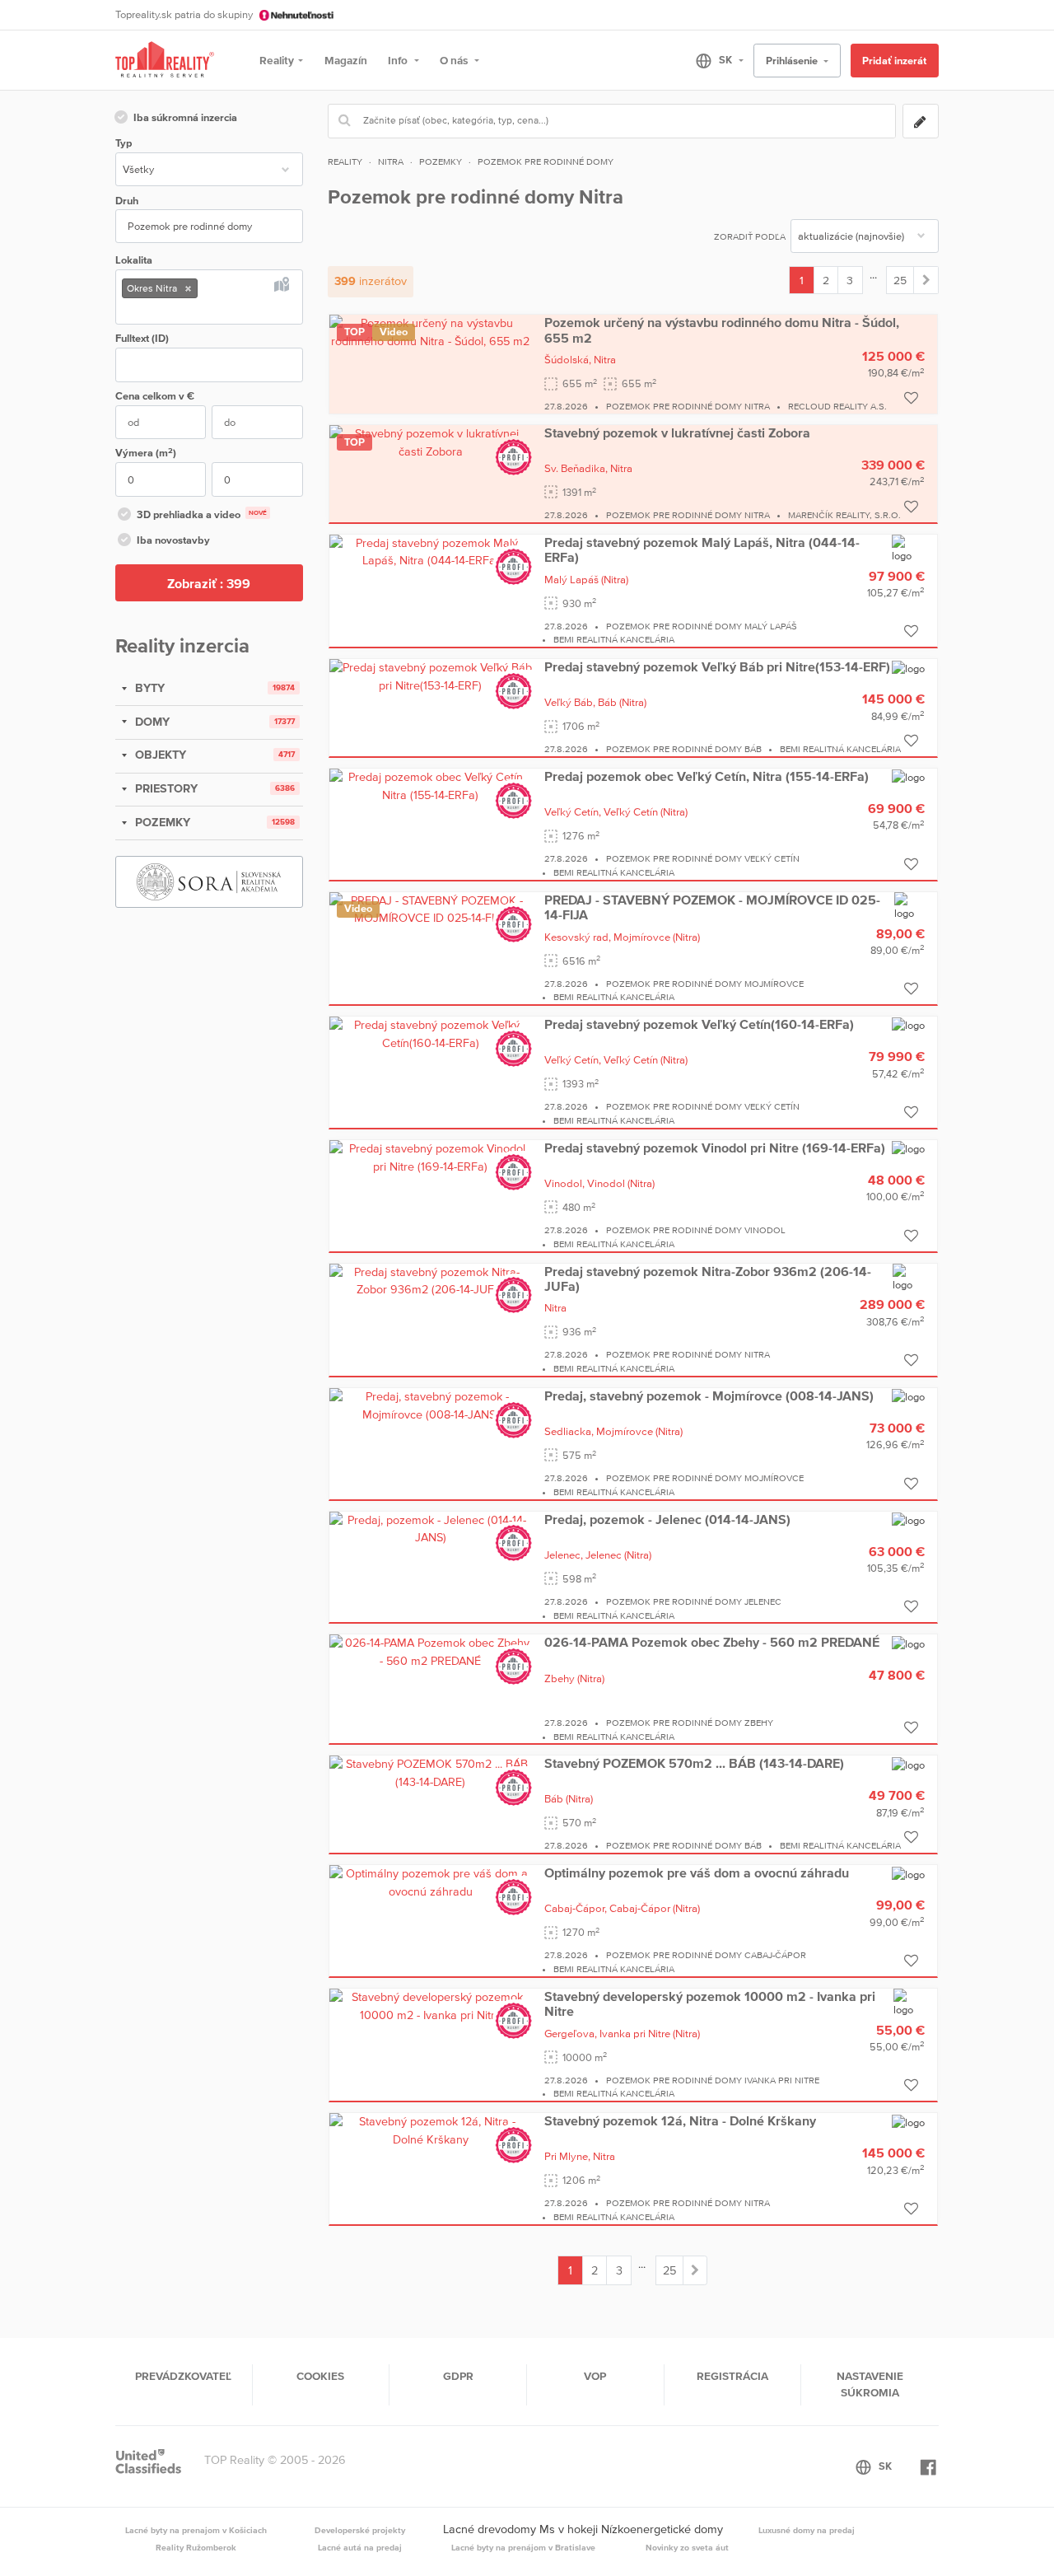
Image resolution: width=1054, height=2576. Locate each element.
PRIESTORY (165, 788)
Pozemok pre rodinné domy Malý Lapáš (702, 626)
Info (399, 60)
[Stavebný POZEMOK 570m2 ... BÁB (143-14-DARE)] (431, 1772)
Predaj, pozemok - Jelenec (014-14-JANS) (667, 1519)
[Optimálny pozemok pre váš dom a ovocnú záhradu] (431, 1882)
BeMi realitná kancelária (614, 639)
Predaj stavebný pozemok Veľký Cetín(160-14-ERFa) (699, 1024)
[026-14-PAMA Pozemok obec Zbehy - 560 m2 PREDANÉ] (431, 1651)
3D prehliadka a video (202, 514)
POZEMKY (161, 822)
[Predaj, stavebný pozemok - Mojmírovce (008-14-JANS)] (431, 1405)
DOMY (151, 722)
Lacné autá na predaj (360, 2547)
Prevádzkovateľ (183, 2376)
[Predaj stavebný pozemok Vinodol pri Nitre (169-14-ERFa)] (431, 1157)
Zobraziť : (209, 583)
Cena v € (155, 396)
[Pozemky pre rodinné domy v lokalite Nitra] (926, 280)
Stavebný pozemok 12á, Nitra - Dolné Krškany (680, 2120)
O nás (455, 60)
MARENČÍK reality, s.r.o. (844, 515)
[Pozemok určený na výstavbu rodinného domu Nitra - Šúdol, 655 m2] (431, 331)
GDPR (458, 2376)
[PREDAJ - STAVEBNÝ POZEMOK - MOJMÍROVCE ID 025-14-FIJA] (431, 909)
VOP (595, 2376)
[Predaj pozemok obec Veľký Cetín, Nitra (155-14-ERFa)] (431, 785)
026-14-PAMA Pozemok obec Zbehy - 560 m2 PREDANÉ (712, 1642)
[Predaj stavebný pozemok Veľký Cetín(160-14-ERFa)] (431, 1033)
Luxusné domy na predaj (807, 2530)
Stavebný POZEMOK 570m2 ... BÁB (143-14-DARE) (694, 1763)
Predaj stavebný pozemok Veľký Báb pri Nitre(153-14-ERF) (717, 666)
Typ (124, 143)
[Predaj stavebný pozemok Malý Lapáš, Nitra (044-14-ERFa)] (431, 551)
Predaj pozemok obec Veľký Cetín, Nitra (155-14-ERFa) (707, 776)
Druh (127, 201)
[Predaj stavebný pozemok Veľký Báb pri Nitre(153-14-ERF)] (431, 676)
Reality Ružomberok (196, 2547)
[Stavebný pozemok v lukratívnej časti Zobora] (431, 442)
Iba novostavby (173, 540)
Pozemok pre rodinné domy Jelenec (694, 1601)
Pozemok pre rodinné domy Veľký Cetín (703, 858)
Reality (277, 60)
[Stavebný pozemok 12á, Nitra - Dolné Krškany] (431, 2130)
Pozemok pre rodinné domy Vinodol (696, 1230)
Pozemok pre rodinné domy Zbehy (690, 1723)
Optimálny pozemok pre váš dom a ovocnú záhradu (697, 1872)
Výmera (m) (146, 453)
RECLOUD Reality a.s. (837, 406)
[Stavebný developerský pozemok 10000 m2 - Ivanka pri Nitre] (431, 2005)
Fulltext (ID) (142, 338)
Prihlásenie (793, 61)
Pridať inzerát (894, 61)
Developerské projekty (360, 2530)
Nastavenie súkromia (870, 2384)
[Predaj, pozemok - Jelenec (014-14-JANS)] (431, 1528)
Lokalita (134, 260)
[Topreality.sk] (165, 61)
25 (900, 280)
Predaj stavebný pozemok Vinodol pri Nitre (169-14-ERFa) (715, 1148)
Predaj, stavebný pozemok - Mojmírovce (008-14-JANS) (709, 1396)
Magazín (346, 60)
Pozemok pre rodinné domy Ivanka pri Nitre (713, 2080)
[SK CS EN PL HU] (713, 60)
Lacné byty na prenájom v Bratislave (523, 2547)
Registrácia (732, 2376)
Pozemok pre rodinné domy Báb (684, 749)
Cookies (320, 2376)
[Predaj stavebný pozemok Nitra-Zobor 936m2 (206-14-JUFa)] (431, 1280)
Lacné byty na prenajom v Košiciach (196, 2530)
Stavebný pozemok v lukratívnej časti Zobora (677, 432)
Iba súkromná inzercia (185, 117)
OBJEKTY (159, 755)
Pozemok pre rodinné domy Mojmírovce (705, 984)
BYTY (148, 688)
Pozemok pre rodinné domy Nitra (688, 406)
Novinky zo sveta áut (687, 2547)
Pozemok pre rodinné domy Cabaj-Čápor (706, 1955)
